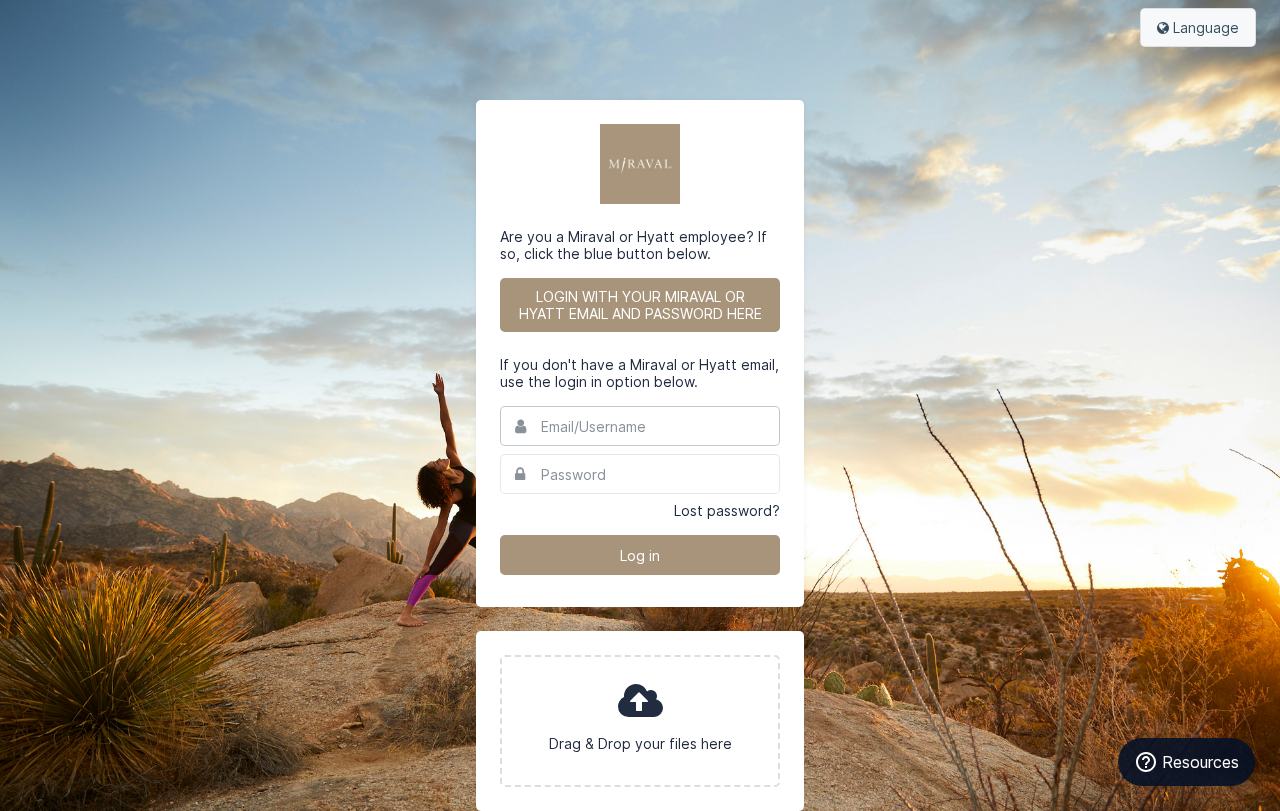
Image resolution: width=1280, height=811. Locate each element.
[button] (640, 721)
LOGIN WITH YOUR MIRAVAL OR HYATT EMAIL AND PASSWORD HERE (640, 305)
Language (1204, 27)
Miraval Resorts (640, 164)
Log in (640, 555)
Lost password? (727, 510)
